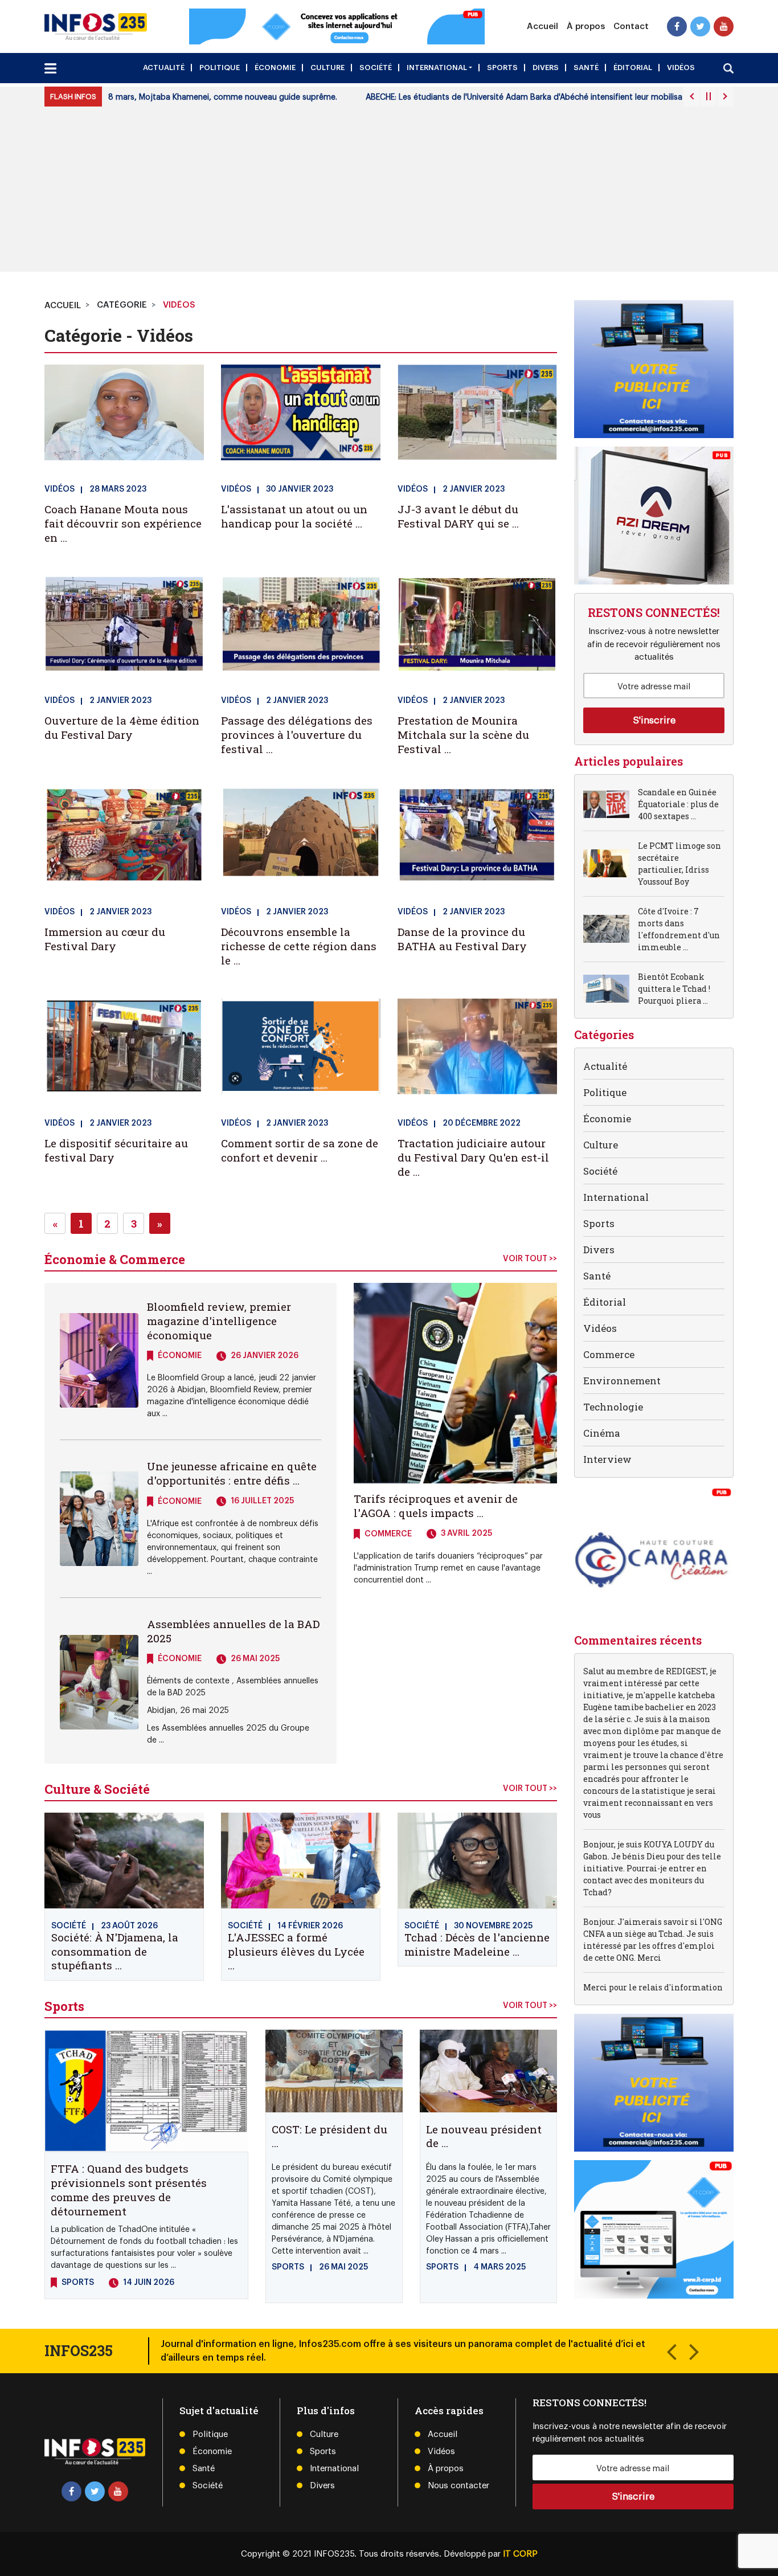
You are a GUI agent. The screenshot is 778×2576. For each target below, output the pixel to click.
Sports (502, 68)
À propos (586, 27)
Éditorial (633, 68)
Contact (631, 27)
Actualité (164, 68)
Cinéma (602, 1433)
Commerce (609, 1354)
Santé (586, 68)
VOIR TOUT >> (530, 1259)
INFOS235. (336, 2554)
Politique (220, 68)
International (437, 68)
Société (376, 68)
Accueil (542, 27)
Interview (607, 1459)
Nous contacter (458, 2486)
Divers (546, 68)
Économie (275, 68)
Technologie (613, 1407)
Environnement (622, 1381)
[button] (671, 2351)
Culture (327, 68)
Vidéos (681, 68)
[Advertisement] (389, 192)
